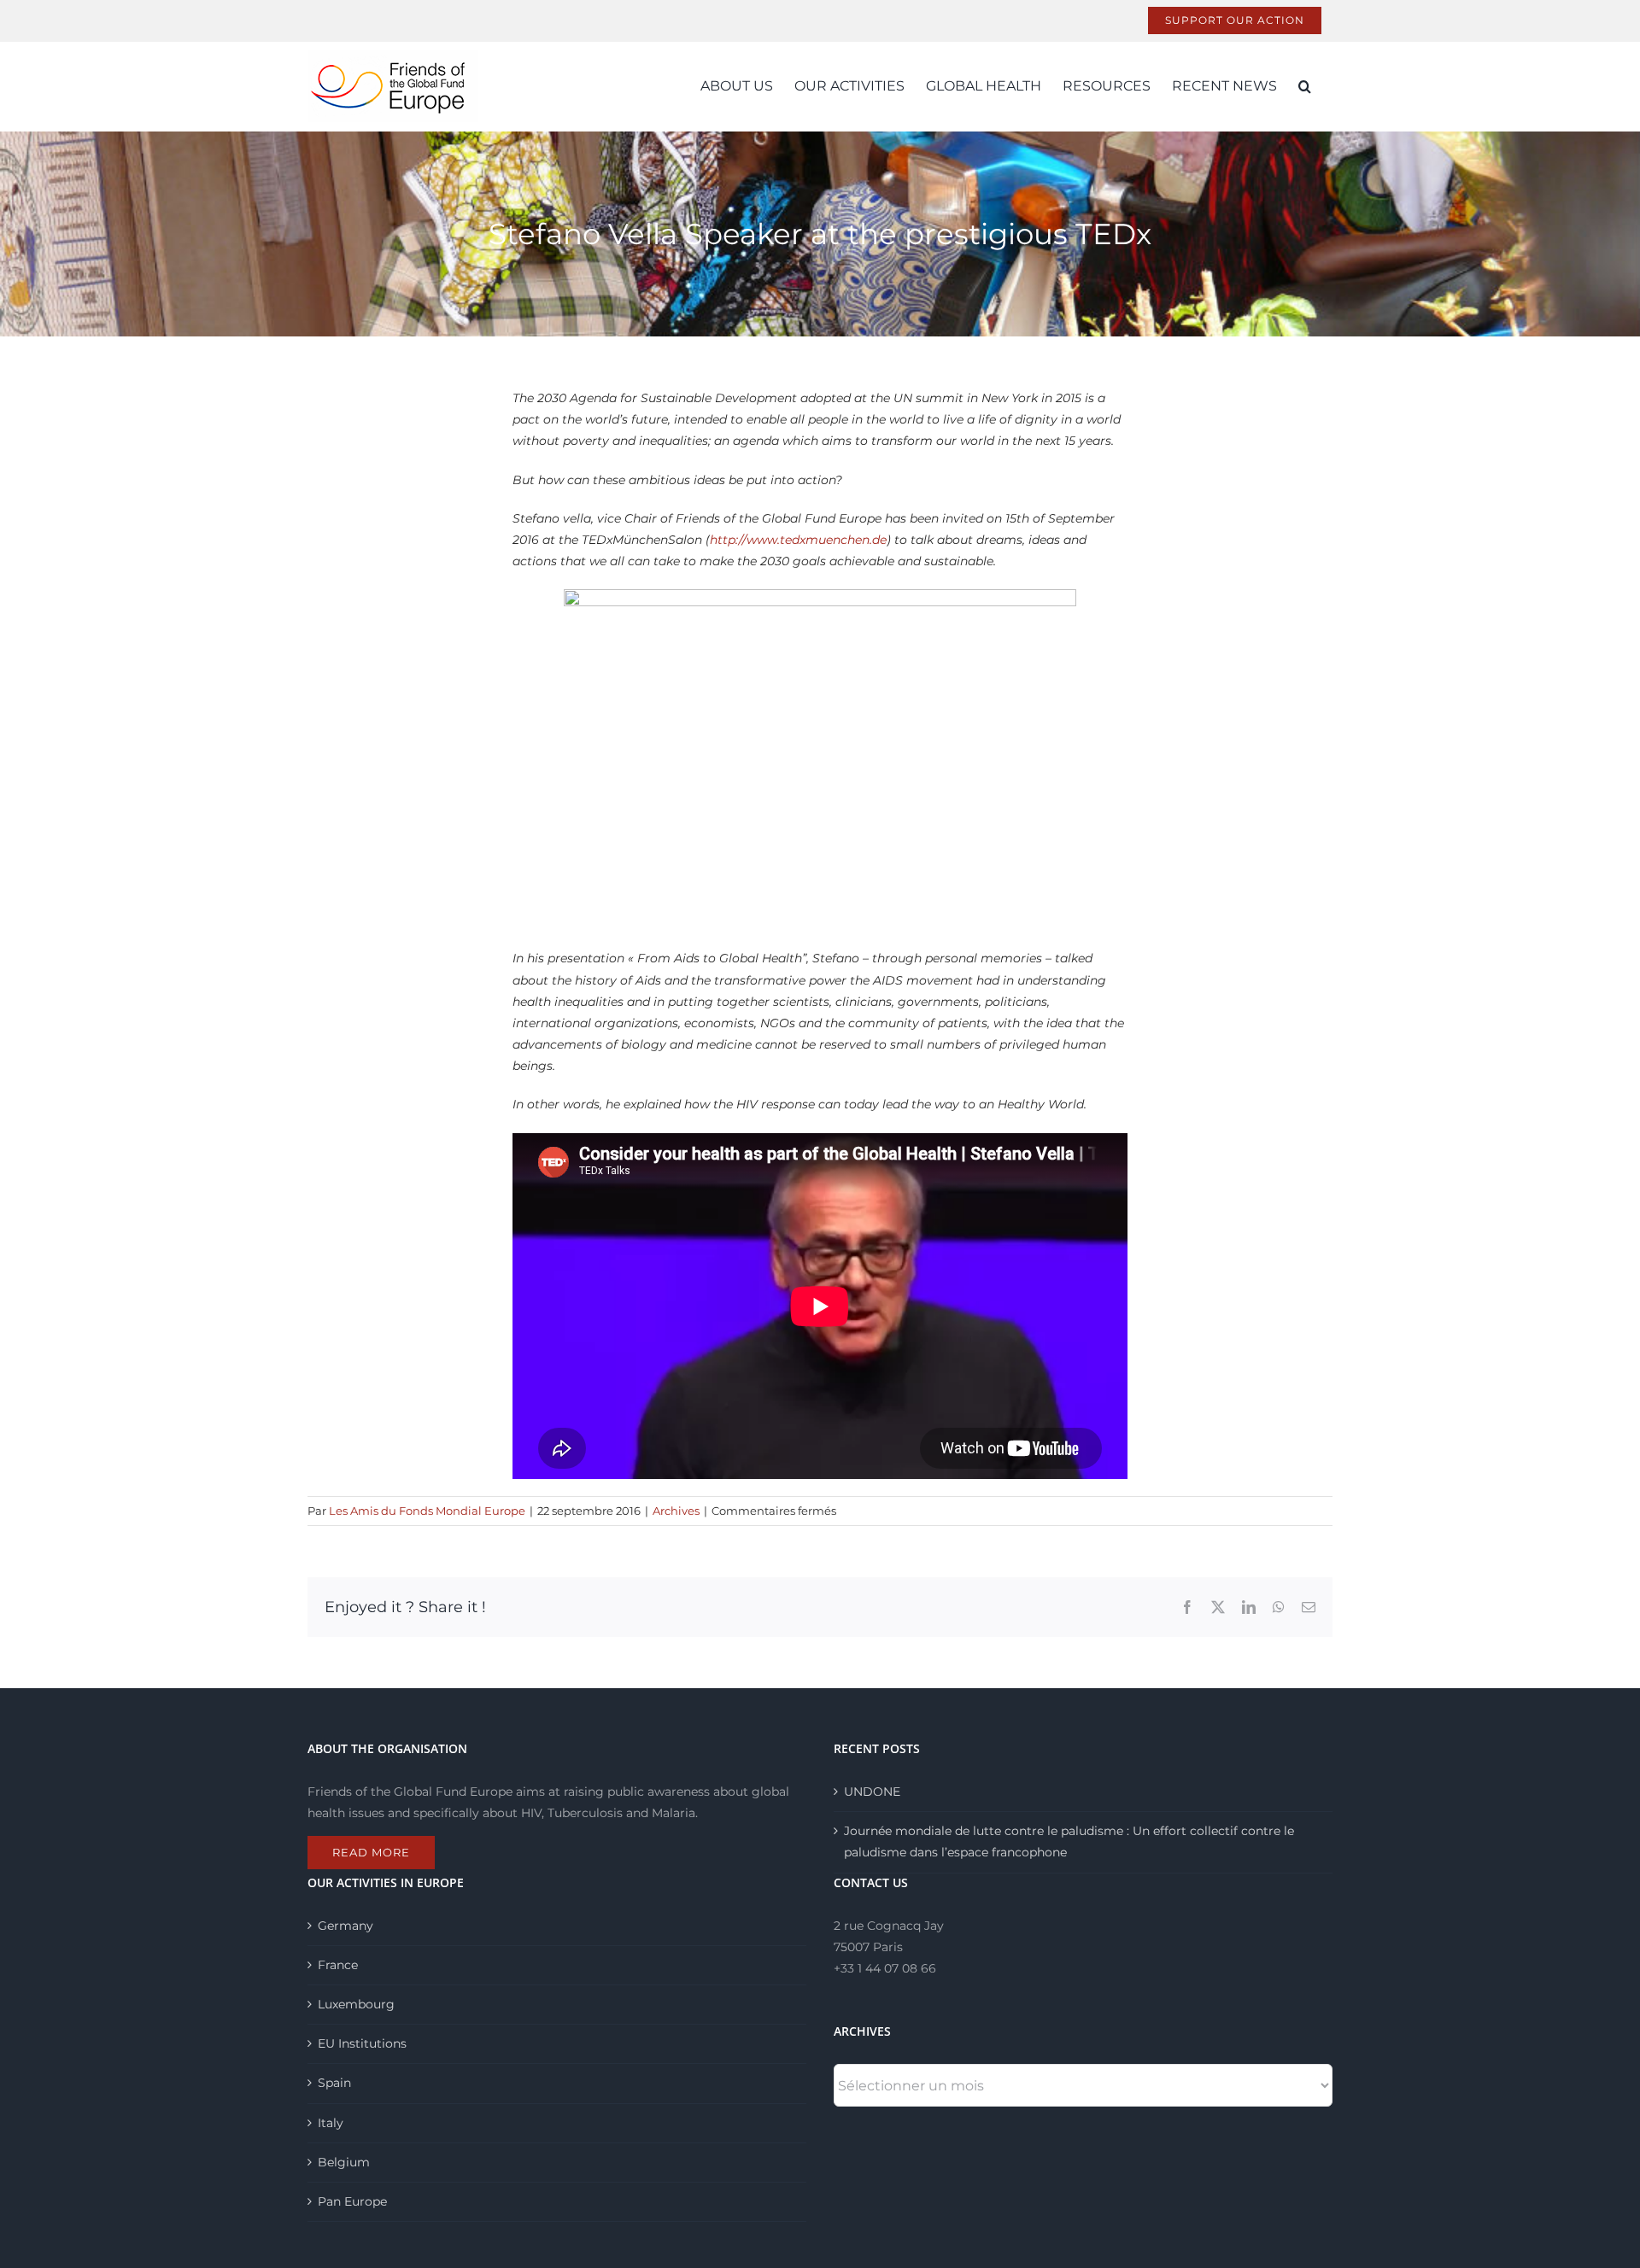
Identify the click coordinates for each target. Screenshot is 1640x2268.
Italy (331, 2123)
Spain (334, 2083)
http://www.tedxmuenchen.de (798, 540)
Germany (346, 1926)
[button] (1305, 86)
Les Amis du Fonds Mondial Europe (427, 1511)
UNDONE (872, 1792)
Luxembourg (356, 2004)
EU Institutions (362, 2043)
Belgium (344, 2162)
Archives (676, 1511)
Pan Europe (352, 2201)
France (338, 1965)
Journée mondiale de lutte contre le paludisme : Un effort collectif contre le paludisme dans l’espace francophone (1069, 1841)
